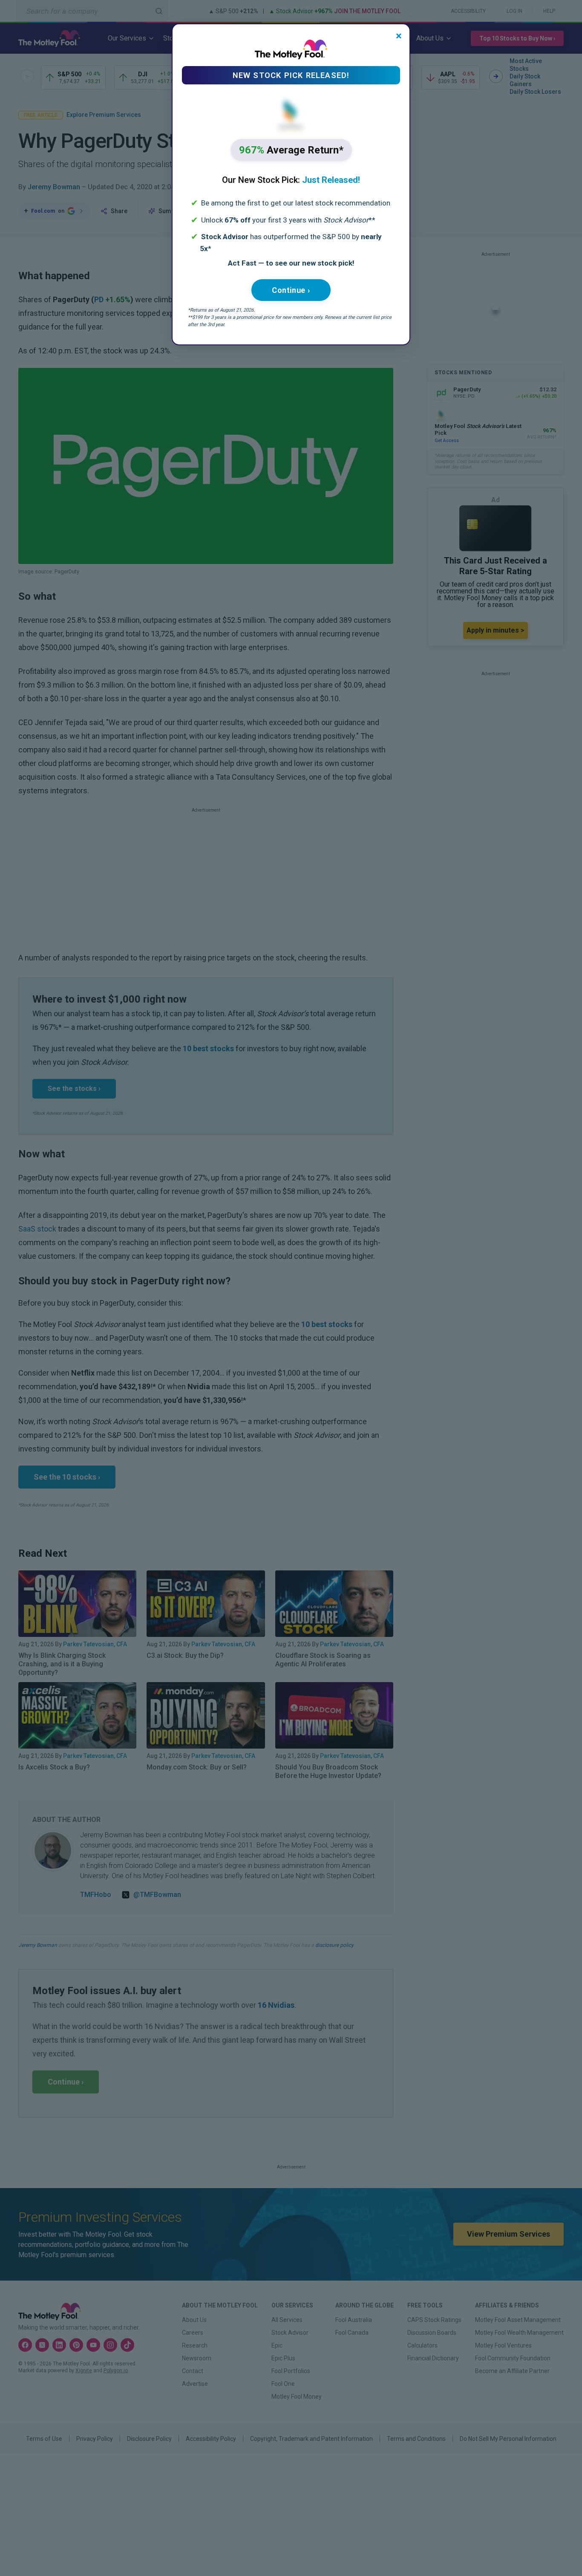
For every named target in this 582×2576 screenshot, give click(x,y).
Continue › (291, 290)
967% (291, 150)
